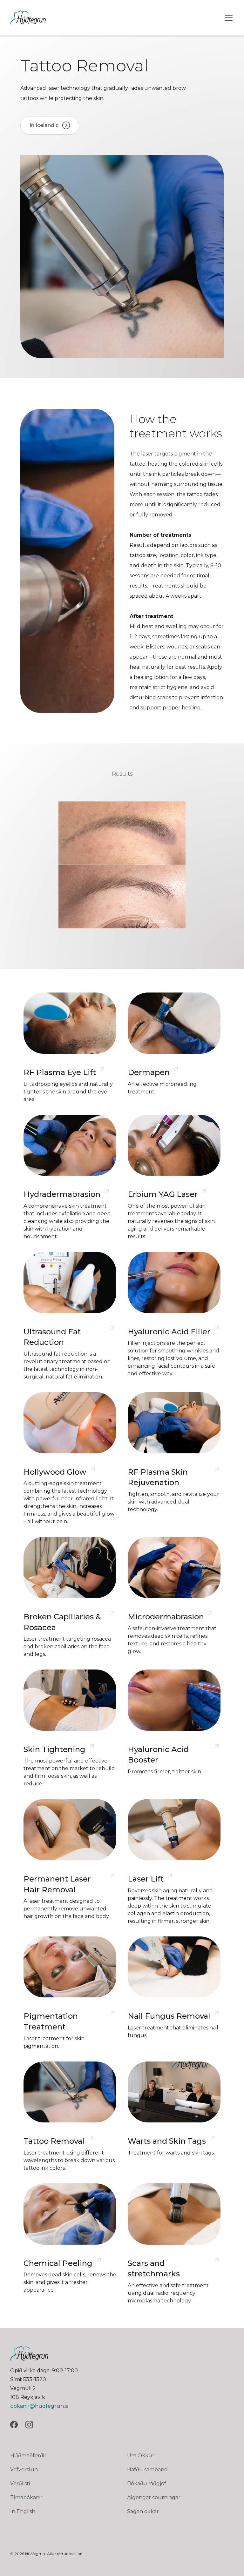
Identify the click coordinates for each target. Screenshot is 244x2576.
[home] (28, 18)
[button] (227, 18)
